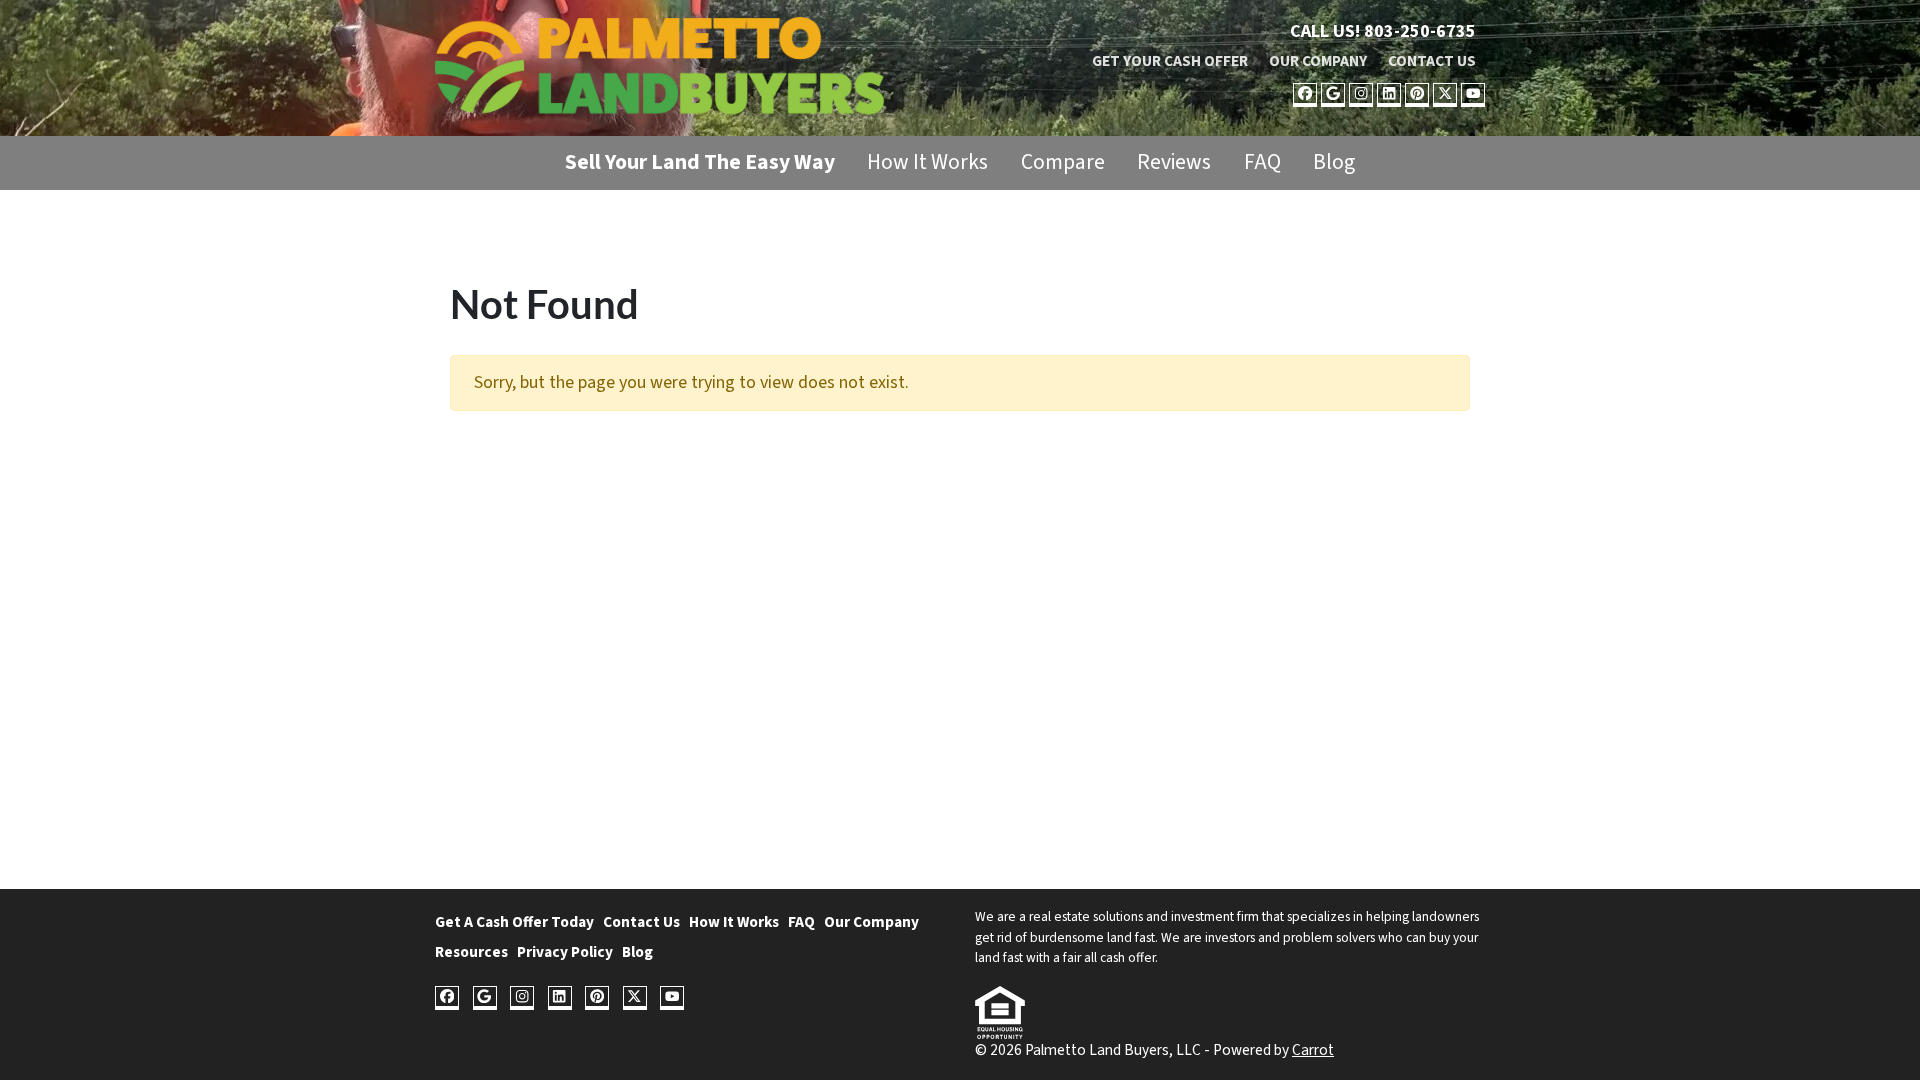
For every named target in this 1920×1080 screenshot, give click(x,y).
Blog (1334, 162)
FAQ (1262, 162)
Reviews (1174, 162)
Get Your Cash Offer (1170, 61)
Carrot (1313, 1050)
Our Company (1318, 61)
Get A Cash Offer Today (514, 922)
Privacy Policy (565, 952)
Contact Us (1432, 61)
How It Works (927, 162)
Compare (1063, 162)
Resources (471, 952)
